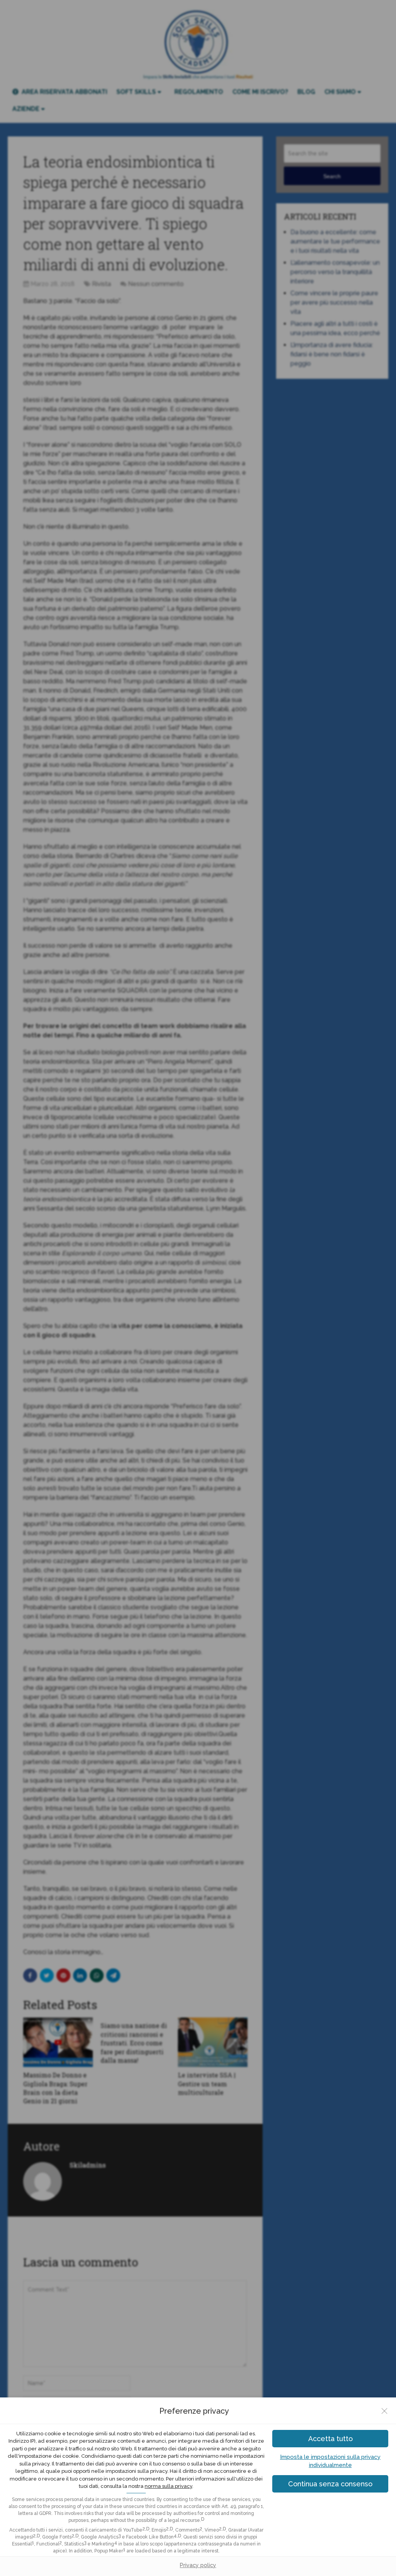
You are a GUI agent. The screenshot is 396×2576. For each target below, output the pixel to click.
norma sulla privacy (168, 2486)
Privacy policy (198, 2565)
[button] (330, 2484)
